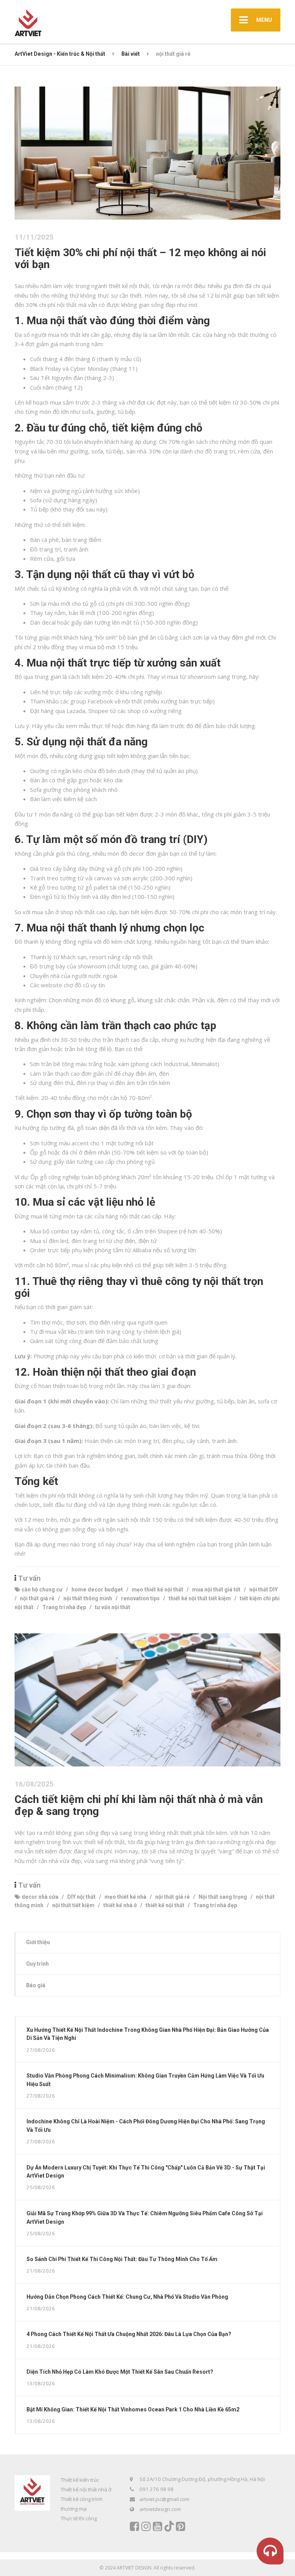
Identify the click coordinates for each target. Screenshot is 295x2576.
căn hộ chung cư (42, 1590)
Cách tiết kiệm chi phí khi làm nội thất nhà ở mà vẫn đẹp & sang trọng (139, 1805)
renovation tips (140, 1598)
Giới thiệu (38, 1942)
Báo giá (36, 1985)
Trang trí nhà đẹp (64, 1607)
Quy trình (37, 1964)
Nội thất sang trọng (223, 1897)
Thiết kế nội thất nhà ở (86, 2489)
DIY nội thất (81, 1897)
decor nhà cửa (40, 1897)
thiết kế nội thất (165, 1905)
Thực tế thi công (79, 2518)
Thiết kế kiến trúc (80, 2480)
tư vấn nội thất (113, 1607)
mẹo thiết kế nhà (125, 1897)
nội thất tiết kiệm (73, 1905)
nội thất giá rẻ (37, 1598)
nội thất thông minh (88, 1598)
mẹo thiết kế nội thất (157, 1590)
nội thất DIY (264, 1590)
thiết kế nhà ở (120, 1905)
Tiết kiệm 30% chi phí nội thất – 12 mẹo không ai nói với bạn (140, 258)
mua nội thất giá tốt (216, 1590)
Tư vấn (29, 1578)
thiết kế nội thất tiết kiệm (200, 1598)
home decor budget (97, 1590)
